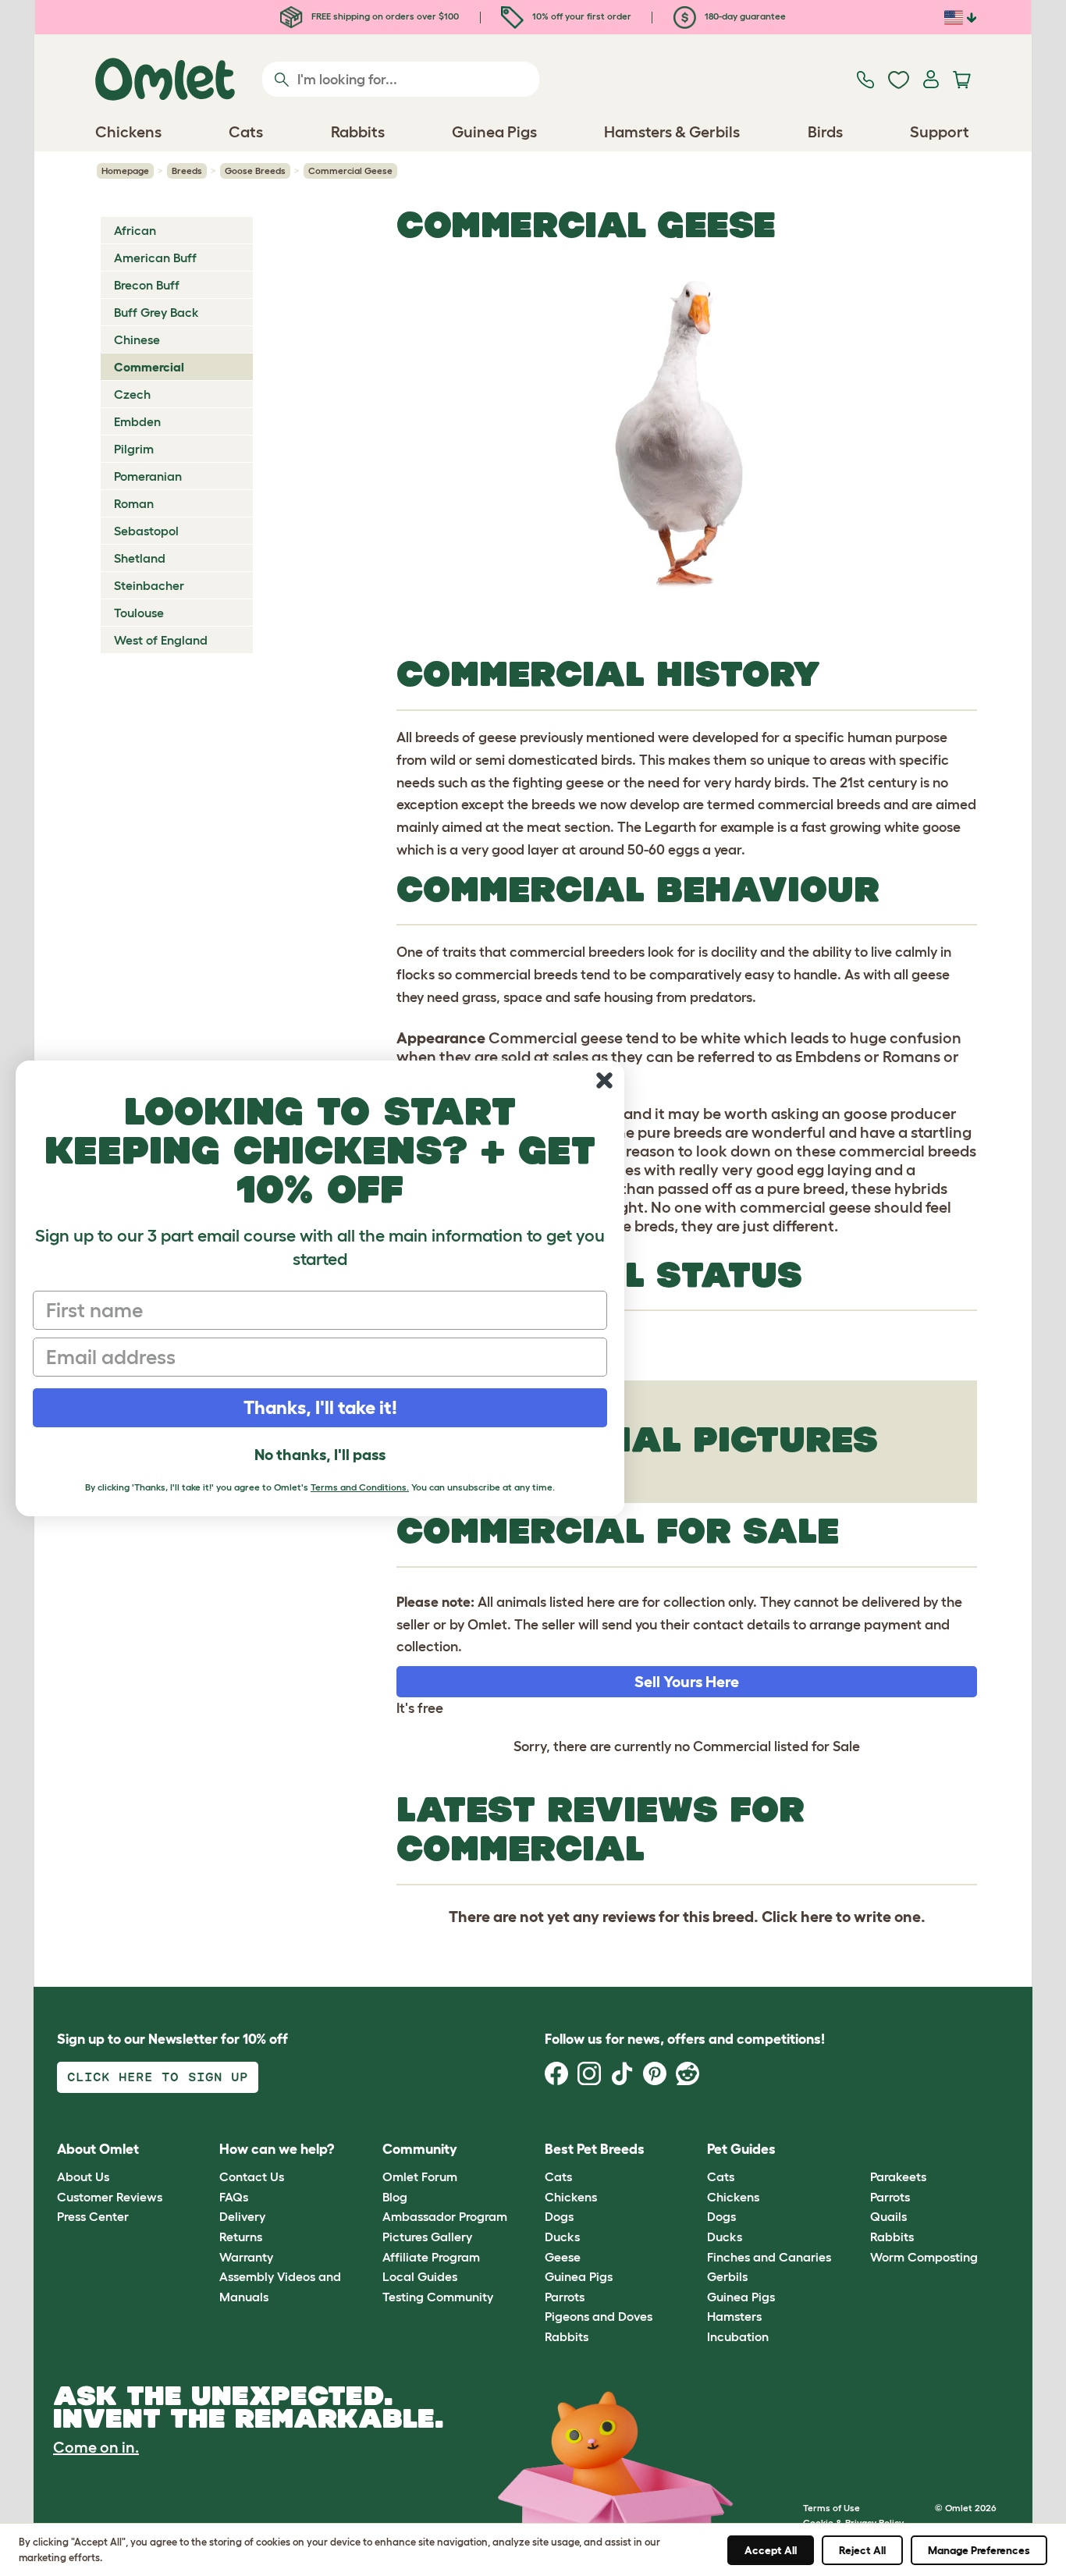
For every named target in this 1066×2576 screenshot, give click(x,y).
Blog (395, 2197)
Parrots (565, 2297)
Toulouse (139, 613)
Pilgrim (134, 449)
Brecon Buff (147, 285)
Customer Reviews (110, 2197)
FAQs (234, 2197)
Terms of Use (831, 2508)
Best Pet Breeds (595, 2149)
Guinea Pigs (579, 2276)
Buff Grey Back (156, 312)
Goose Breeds (255, 171)
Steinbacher (149, 585)
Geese (563, 2257)
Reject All (862, 2550)
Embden (137, 421)
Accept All (771, 2550)
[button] (858, 2150)
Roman (134, 503)
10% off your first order (581, 16)
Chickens (571, 2197)
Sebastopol (146, 531)
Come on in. (96, 2447)
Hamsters (734, 2316)
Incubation (738, 2336)
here (817, 1917)
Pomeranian (148, 476)
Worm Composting (924, 2257)
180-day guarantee (744, 16)
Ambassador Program (445, 2216)
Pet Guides (741, 2149)
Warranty (246, 2257)
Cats (558, 2176)
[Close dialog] (604, 1080)
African (135, 230)
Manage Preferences (979, 2550)
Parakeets (898, 2176)
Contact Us (252, 2176)
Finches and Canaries (769, 2257)
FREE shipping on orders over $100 (384, 16)
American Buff (155, 258)
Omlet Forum (420, 2176)
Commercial (149, 367)
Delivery (242, 2216)
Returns (241, 2237)
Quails (888, 2216)
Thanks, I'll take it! (320, 1407)
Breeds (187, 171)
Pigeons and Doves (599, 2316)
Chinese (137, 339)
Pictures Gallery (427, 2237)
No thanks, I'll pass (320, 1455)
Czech (132, 394)
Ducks (562, 2237)
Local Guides (420, 2276)
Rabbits (567, 2336)
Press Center (93, 2216)
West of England (161, 640)
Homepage (125, 171)
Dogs (559, 2216)
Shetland (140, 558)
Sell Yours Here (687, 1682)
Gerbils (727, 2276)
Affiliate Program (431, 2257)
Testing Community (438, 2297)
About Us (83, 2176)
